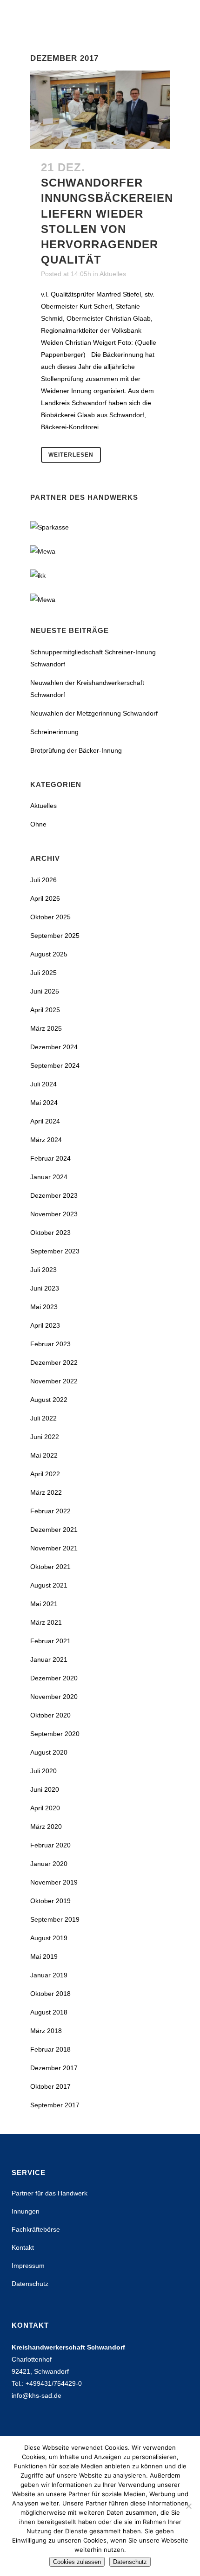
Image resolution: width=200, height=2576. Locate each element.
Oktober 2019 (50, 1901)
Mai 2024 (44, 1103)
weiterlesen (71, 455)
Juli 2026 (43, 880)
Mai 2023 (44, 1307)
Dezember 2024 (54, 1047)
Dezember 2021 (54, 1530)
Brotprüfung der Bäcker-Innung (76, 750)
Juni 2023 (45, 1288)
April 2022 (45, 1474)
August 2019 (49, 1938)
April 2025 (45, 1010)
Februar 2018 (50, 2049)
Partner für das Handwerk (50, 2193)
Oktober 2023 (50, 1233)
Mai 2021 (44, 1604)
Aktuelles (113, 274)
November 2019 (54, 1882)
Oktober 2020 (50, 1715)
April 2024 (45, 1121)
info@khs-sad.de (37, 2395)
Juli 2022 (43, 1418)
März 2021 (46, 1622)
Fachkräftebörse (36, 2229)
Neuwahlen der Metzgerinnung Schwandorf (94, 713)
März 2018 (46, 2031)
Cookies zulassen (77, 2562)
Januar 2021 (49, 1659)
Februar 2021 (50, 1641)
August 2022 (49, 1400)
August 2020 (49, 1752)
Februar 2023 (50, 1344)
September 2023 (55, 1251)
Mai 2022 (44, 1455)
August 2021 (49, 1585)
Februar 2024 (50, 1158)
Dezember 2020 (54, 1678)
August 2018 (49, 2012)
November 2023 (54, 1214)
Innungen (26, 2211)
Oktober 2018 (50, 1994)
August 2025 (49, 954)
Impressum (28, 2266)
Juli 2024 (43, 1084)
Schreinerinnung (54, 732)
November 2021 (54, 1548)
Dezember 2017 (54, 2068)
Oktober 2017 (50, 2086)
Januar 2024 (49, 1177)
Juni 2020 (45, 1789)
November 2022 (54, 1381)
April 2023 (45, 1325)
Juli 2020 (43, 1771)
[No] (188, 2506)
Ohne (38, 824)
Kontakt (23, 2247)
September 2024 (55, 1065)
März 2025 (46, 1028)
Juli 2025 (43, 973)
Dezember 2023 (54, 1195)
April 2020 (45, 1808)
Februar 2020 (50, 1845)
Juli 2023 (43, 1270)
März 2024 (46, 1140)
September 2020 (55, 1734)
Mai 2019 (44, 1956)
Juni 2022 (45, 1437)
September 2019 (55, 1919)
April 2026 (45, 898)
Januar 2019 (49, 1975)
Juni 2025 (45, 991)
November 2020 (54, 1697)
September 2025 (55, 936)
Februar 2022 (50, 1511)
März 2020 (46, 1827)
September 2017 (55, 2105)
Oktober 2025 (50, 917)
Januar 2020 (49, 1864)
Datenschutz (30, 2284)
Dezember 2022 (54, 1362)
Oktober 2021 (50, 1567)
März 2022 (46, 1492)
